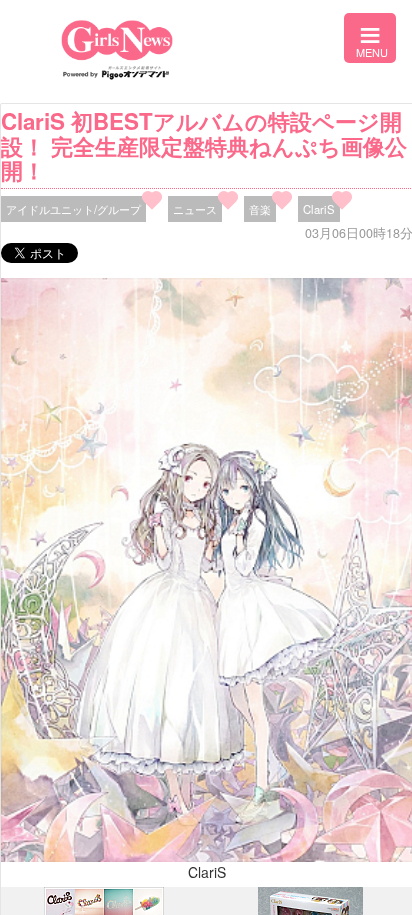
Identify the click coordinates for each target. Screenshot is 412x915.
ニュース (195, 209)
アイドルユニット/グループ (73, 209)
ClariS (319, 209)
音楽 (260, 209)
